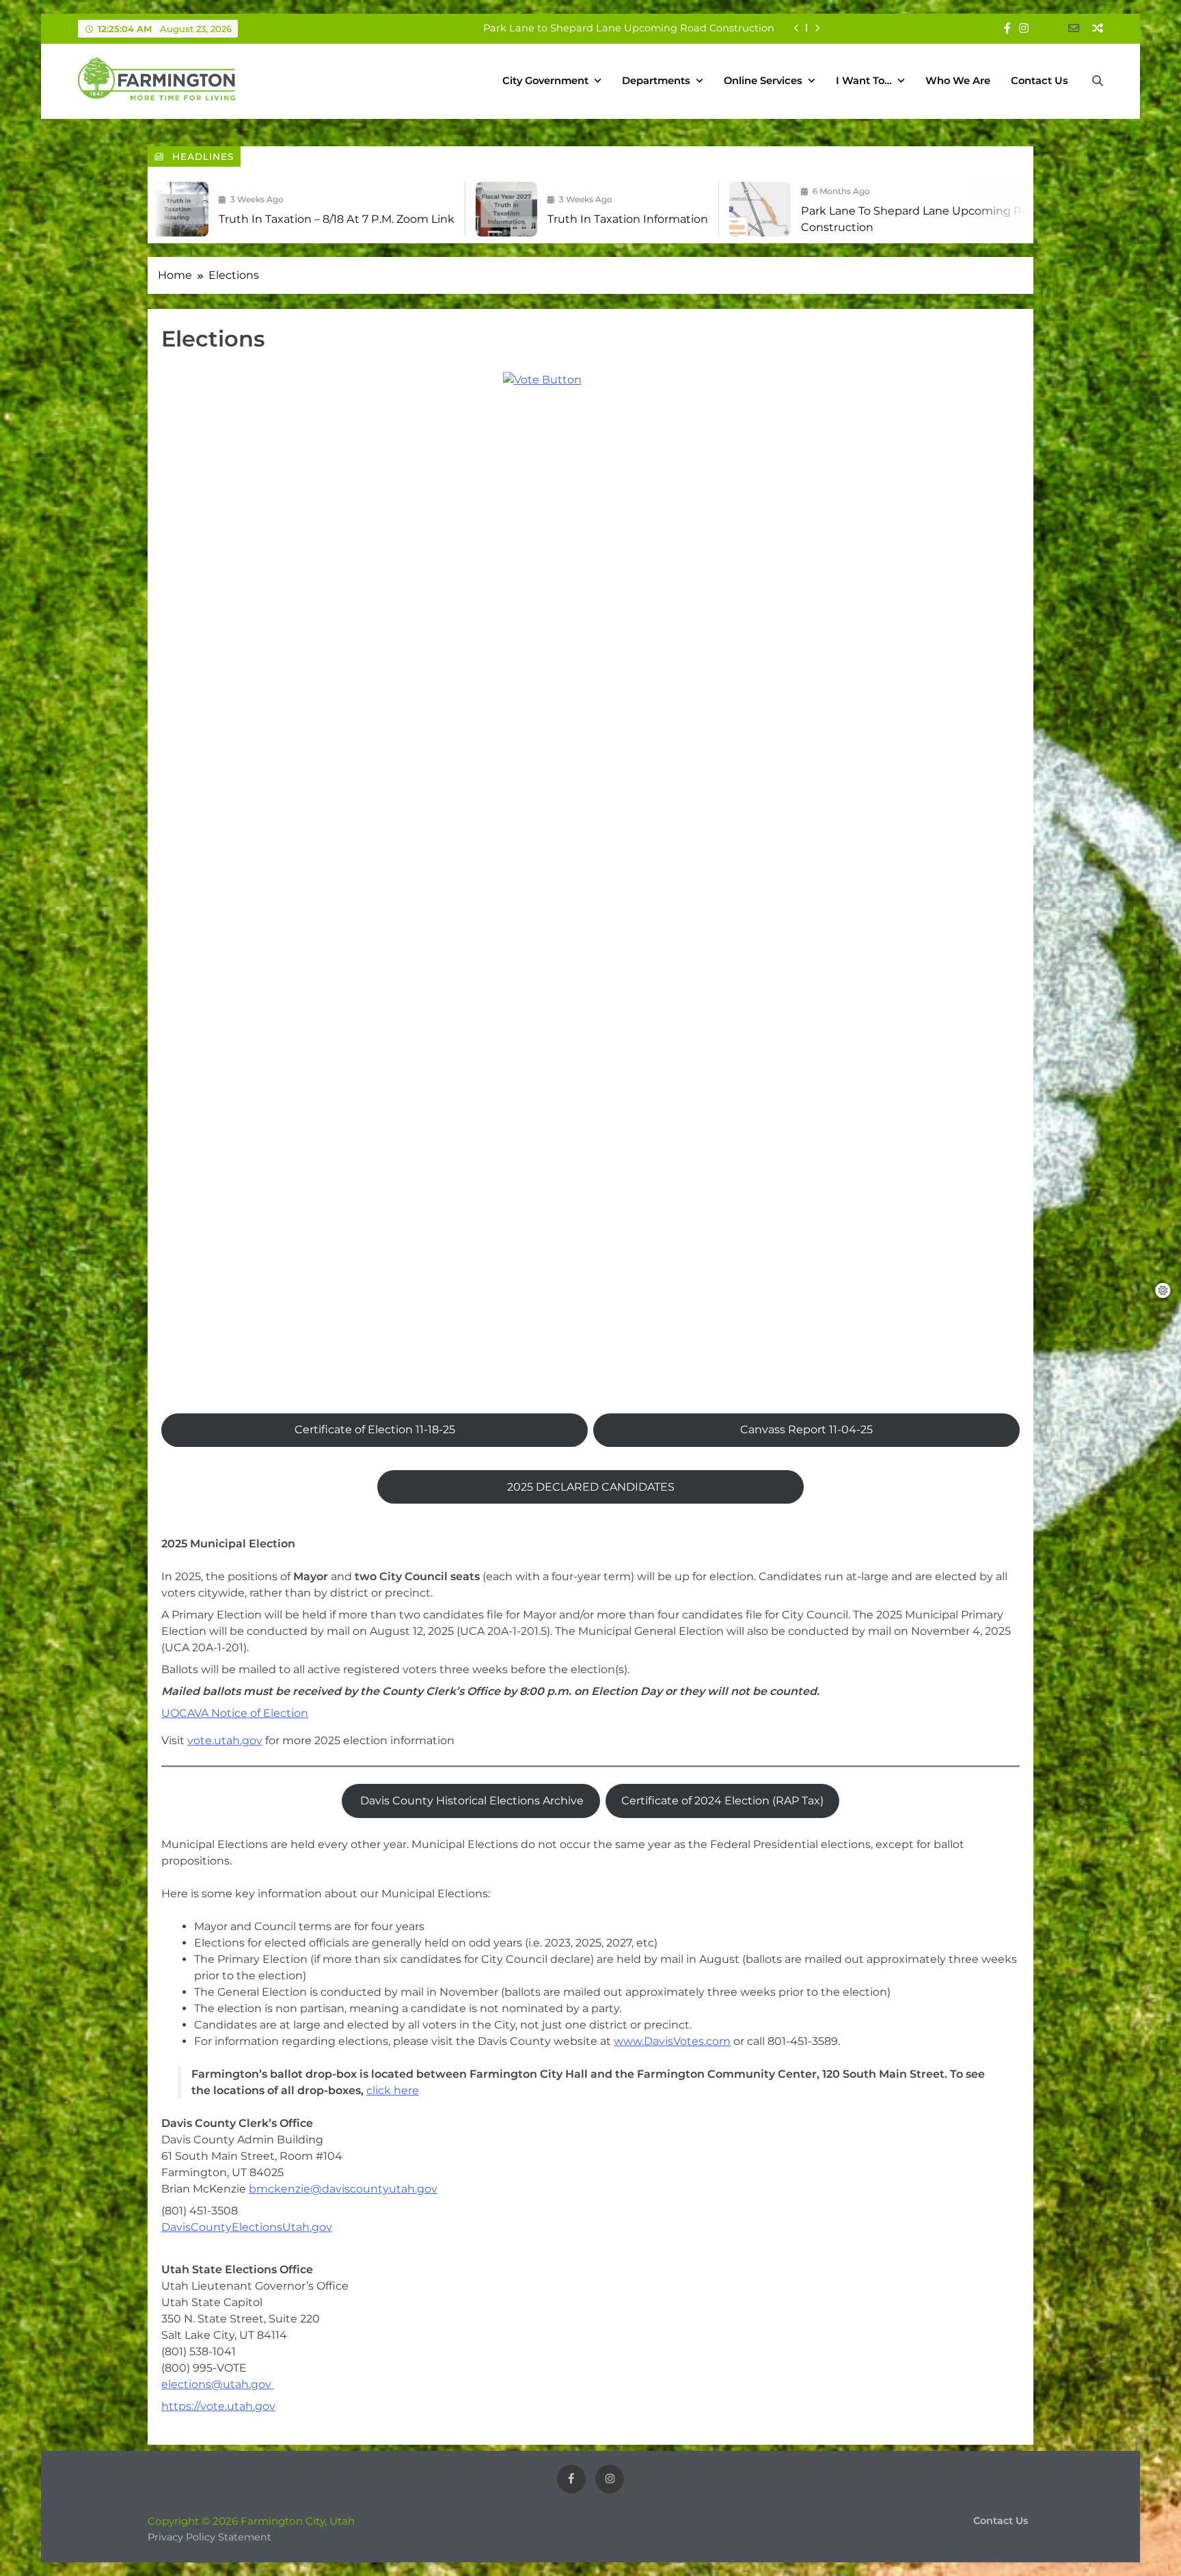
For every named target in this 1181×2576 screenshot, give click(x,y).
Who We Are (958, 81)
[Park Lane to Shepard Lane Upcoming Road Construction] (647, 209)
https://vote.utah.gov (218, 2406)
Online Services (763, 81)
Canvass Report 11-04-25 (806, 1429)
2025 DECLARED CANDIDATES (591, 1487)
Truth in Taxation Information (515, 219)
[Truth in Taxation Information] (394, 209)
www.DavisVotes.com (672, 2041)
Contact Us (1040, 81)
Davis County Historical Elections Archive (471, 1801)
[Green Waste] (993, 209)
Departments (656, 81)
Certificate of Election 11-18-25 (375, 1429)
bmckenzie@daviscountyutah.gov (343, 2189)
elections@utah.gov (218, 2384)
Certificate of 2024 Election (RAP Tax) (722, 1801)
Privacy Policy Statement (209, 2537)
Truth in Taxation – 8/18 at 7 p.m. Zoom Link (224, 219)
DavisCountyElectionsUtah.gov (247, 2227)
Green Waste (742, 28)
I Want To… (864, 81)
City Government (545, 81)
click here (393, 2090)
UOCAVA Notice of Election (235, 1713)
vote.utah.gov (225, 1740)
